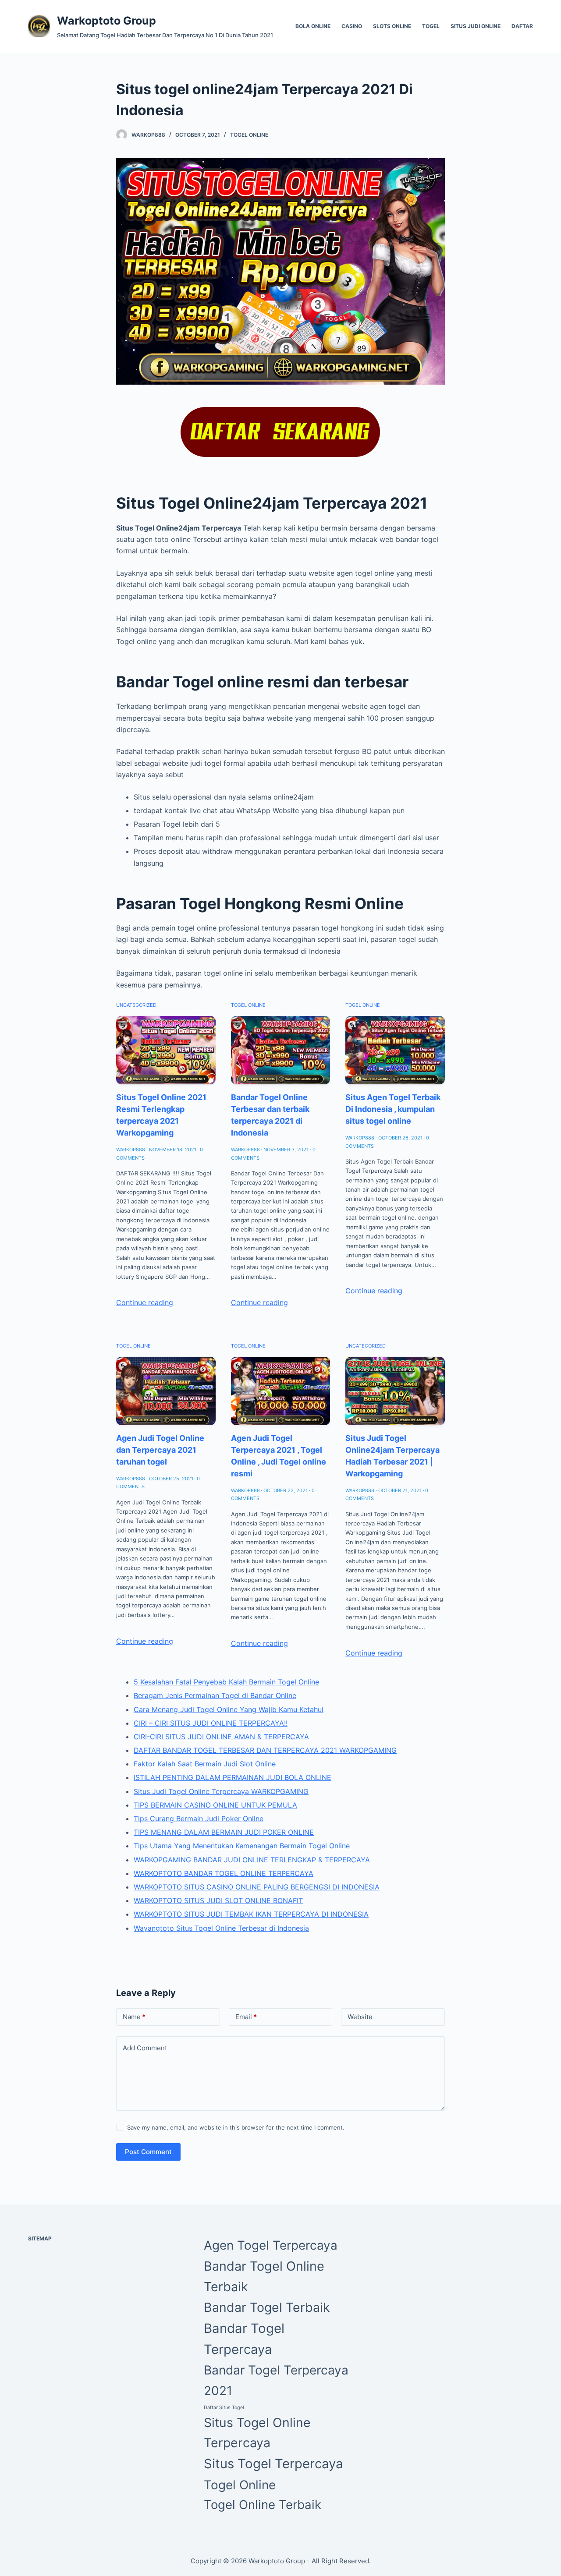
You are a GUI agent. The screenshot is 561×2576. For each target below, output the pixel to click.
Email (246, 2017)
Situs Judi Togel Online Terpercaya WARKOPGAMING (221, 1791)
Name (134, 2017)
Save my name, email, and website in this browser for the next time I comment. (236, 2127)
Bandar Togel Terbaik (267, 2307)
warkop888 (148, 135)
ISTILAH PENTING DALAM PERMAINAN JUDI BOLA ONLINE (233, 1777)
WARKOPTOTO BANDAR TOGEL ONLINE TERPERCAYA (224, 1873)
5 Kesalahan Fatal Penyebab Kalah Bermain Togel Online (226, 1682)
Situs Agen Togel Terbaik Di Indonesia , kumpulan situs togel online (393, 1109)
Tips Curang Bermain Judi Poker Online (199, 1819)
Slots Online (392, 26)
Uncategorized (136, 1005)
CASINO (352, 26)
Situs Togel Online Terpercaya (257, 2433)
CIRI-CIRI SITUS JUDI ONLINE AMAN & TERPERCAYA (221, 1737)
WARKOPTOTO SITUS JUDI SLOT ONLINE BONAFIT (218, 1900)
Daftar (522, 26)
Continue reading (145, 1302)
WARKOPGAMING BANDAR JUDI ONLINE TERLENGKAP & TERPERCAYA (252, 1860)
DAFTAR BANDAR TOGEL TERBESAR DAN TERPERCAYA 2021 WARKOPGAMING (265, 1750)
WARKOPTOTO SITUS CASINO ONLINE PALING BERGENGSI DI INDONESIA (257, 1887)
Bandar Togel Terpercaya (244, 2339)
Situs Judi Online (476, 26)
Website (360, 2017)
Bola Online (313, 26)
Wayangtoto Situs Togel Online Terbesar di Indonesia (221, 1928)
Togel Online (249, 135)
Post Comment (148, 2152)
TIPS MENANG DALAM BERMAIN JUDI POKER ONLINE (224, 1832)
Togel (431, 26)
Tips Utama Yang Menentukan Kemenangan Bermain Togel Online (242, 1846)
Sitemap (40, 2238)
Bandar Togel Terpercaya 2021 (276, 2380)
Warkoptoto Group (107, 21)
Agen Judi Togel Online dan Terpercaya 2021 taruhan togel (160, 1450)
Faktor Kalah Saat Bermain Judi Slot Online (205, 1764)
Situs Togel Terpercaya (273, 2464)
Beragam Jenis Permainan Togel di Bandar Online (215, 1695)
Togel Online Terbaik (263, 2505)
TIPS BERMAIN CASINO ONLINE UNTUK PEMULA (215, 1805)
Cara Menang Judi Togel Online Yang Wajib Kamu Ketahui (229, 1709)
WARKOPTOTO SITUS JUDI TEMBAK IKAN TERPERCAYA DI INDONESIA (251, 1914)
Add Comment (145, 2048)
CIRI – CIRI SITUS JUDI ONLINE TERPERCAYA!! (211, 1723)
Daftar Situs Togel (224, 2408)
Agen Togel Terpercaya (271, 2245)
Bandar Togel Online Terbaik (264, 2277)
